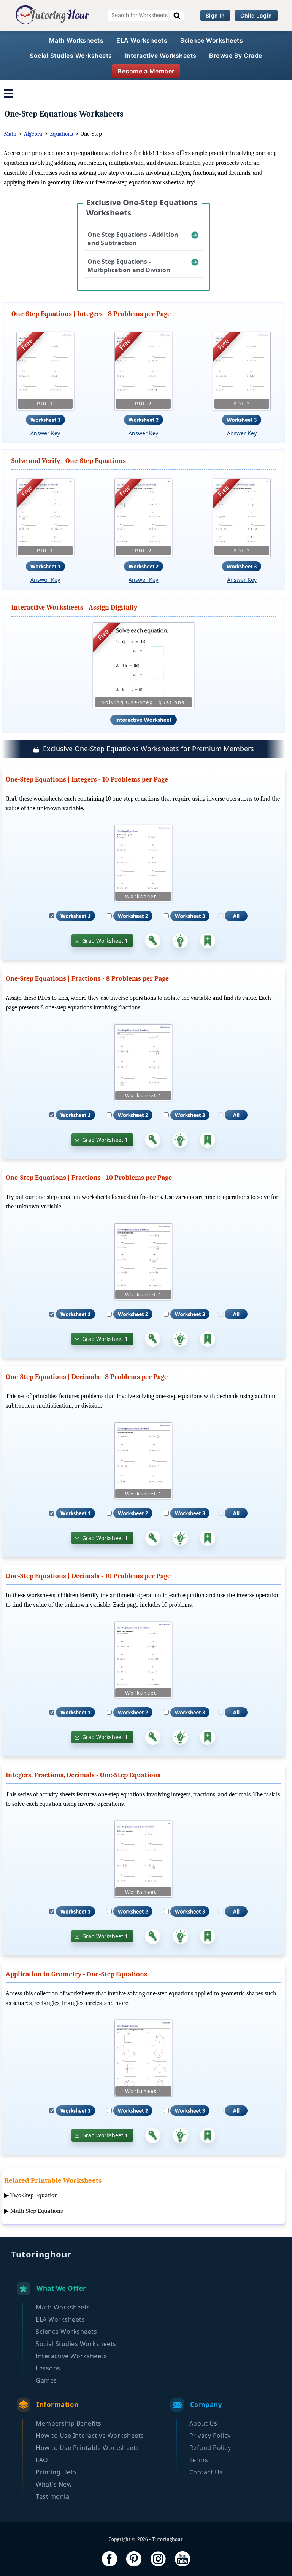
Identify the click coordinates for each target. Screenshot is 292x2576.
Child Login (256, 15)
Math (10, 134)
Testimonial (53, 2496)
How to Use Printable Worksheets (87, 2448)
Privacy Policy (210, 2436)
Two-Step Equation (34, 2195)
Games (46, 2380)
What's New (54, 2484)
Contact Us (206, 2472)
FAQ (42, 2460)
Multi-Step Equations (36, 2211)
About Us (203, 2423)
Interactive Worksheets (161, 56)
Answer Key (45, 433)
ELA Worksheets (142, 40)
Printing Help (56, 2472)
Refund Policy (210, 2448)
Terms (199, 2460)
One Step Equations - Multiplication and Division (129, 266)
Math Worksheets (76, 40)
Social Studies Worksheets (71, 56)
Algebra (33, 134)
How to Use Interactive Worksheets (90, 2436)
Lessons (48, 2368)
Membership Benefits (69, 2423)
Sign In (215, 15)
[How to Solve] (180, 941)
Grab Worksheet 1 (105, 941)
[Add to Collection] (208, 941)
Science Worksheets (212, 40)
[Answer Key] (153, 941)
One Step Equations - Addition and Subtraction (133, 239)
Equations (61, 134)
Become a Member (146, 71)
